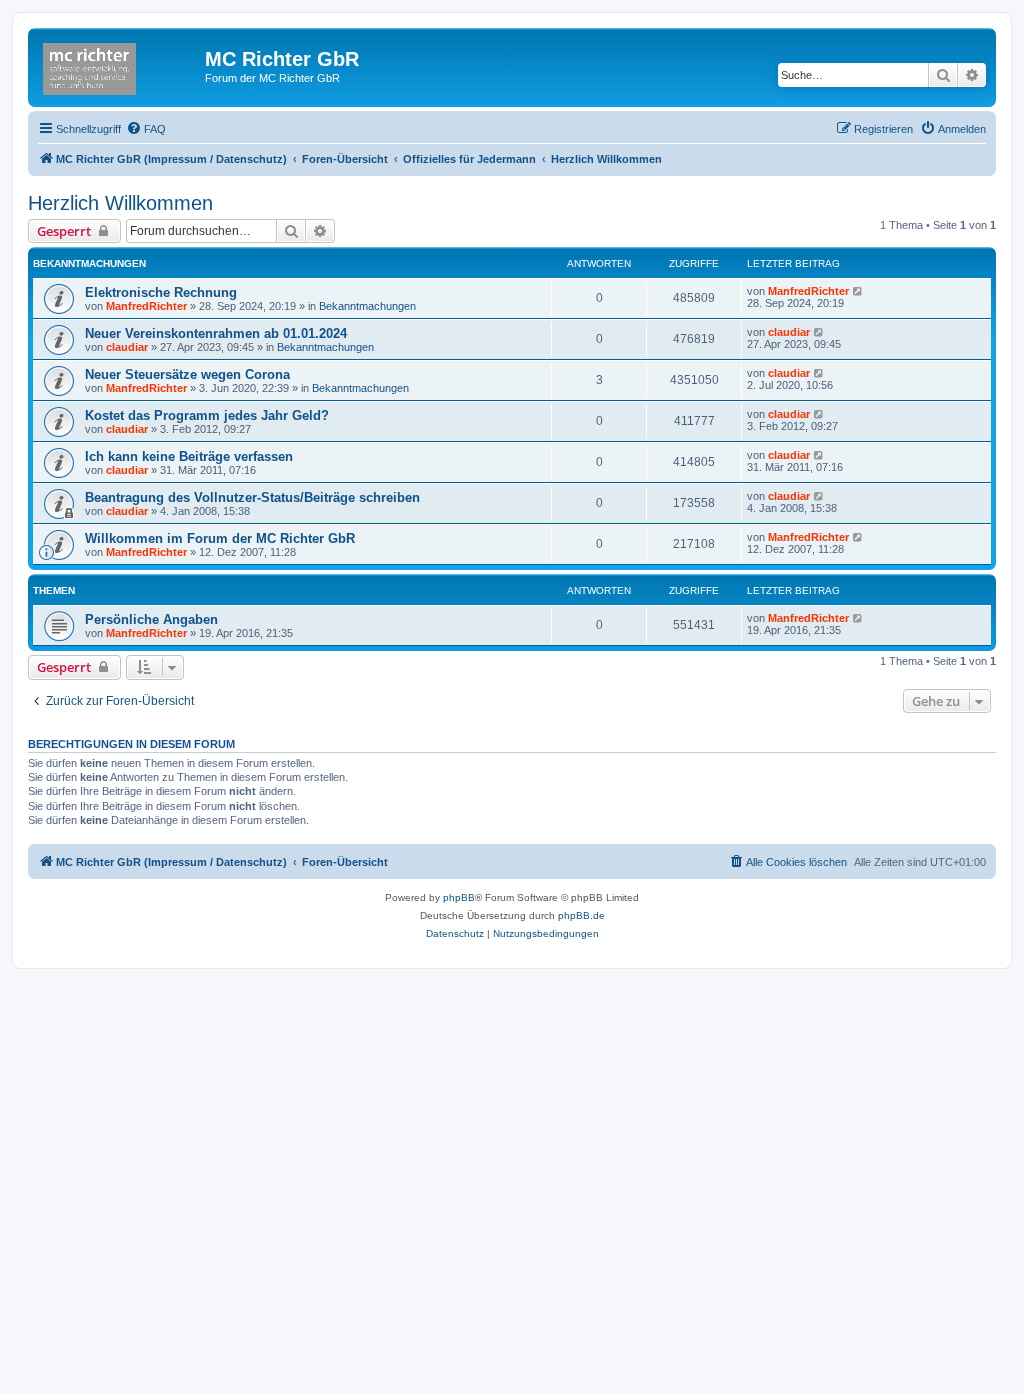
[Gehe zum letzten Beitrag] (858, 291)
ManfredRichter (146, 306)
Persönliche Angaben (151, 619)
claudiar (127, 347)
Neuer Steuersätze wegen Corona (187, 374)
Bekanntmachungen (367, 306)
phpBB (459, 897)
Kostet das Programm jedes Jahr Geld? (207, 415)
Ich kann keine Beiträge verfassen (189, 456)
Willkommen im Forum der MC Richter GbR (220, 538)
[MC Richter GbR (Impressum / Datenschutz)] (119, 65)
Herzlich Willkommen (120, 203)
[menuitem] (146, 129)
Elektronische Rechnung (161, 292)
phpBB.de (581, 915)
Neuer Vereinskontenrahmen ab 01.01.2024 (216, 333)
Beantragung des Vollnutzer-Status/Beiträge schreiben (252, 497)
